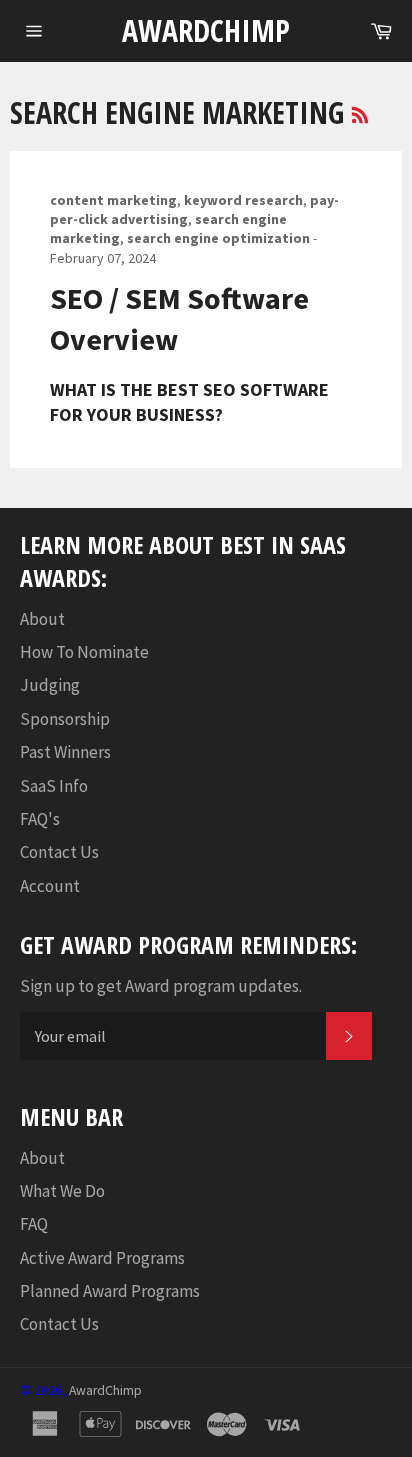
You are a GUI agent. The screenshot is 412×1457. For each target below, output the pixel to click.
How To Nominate (84, 652)
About (42, 619)
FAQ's (40, 819)
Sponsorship (65, 719)
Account (50, 886)
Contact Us (59, 852)
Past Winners (65, 752)
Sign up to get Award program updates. (161, 986)
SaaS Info (54, 786)
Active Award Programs (102, 1258)
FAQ (34, 1224)
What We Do (62, 1191)
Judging (50, 685)
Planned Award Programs (110, 1291)
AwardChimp (206, 30)
